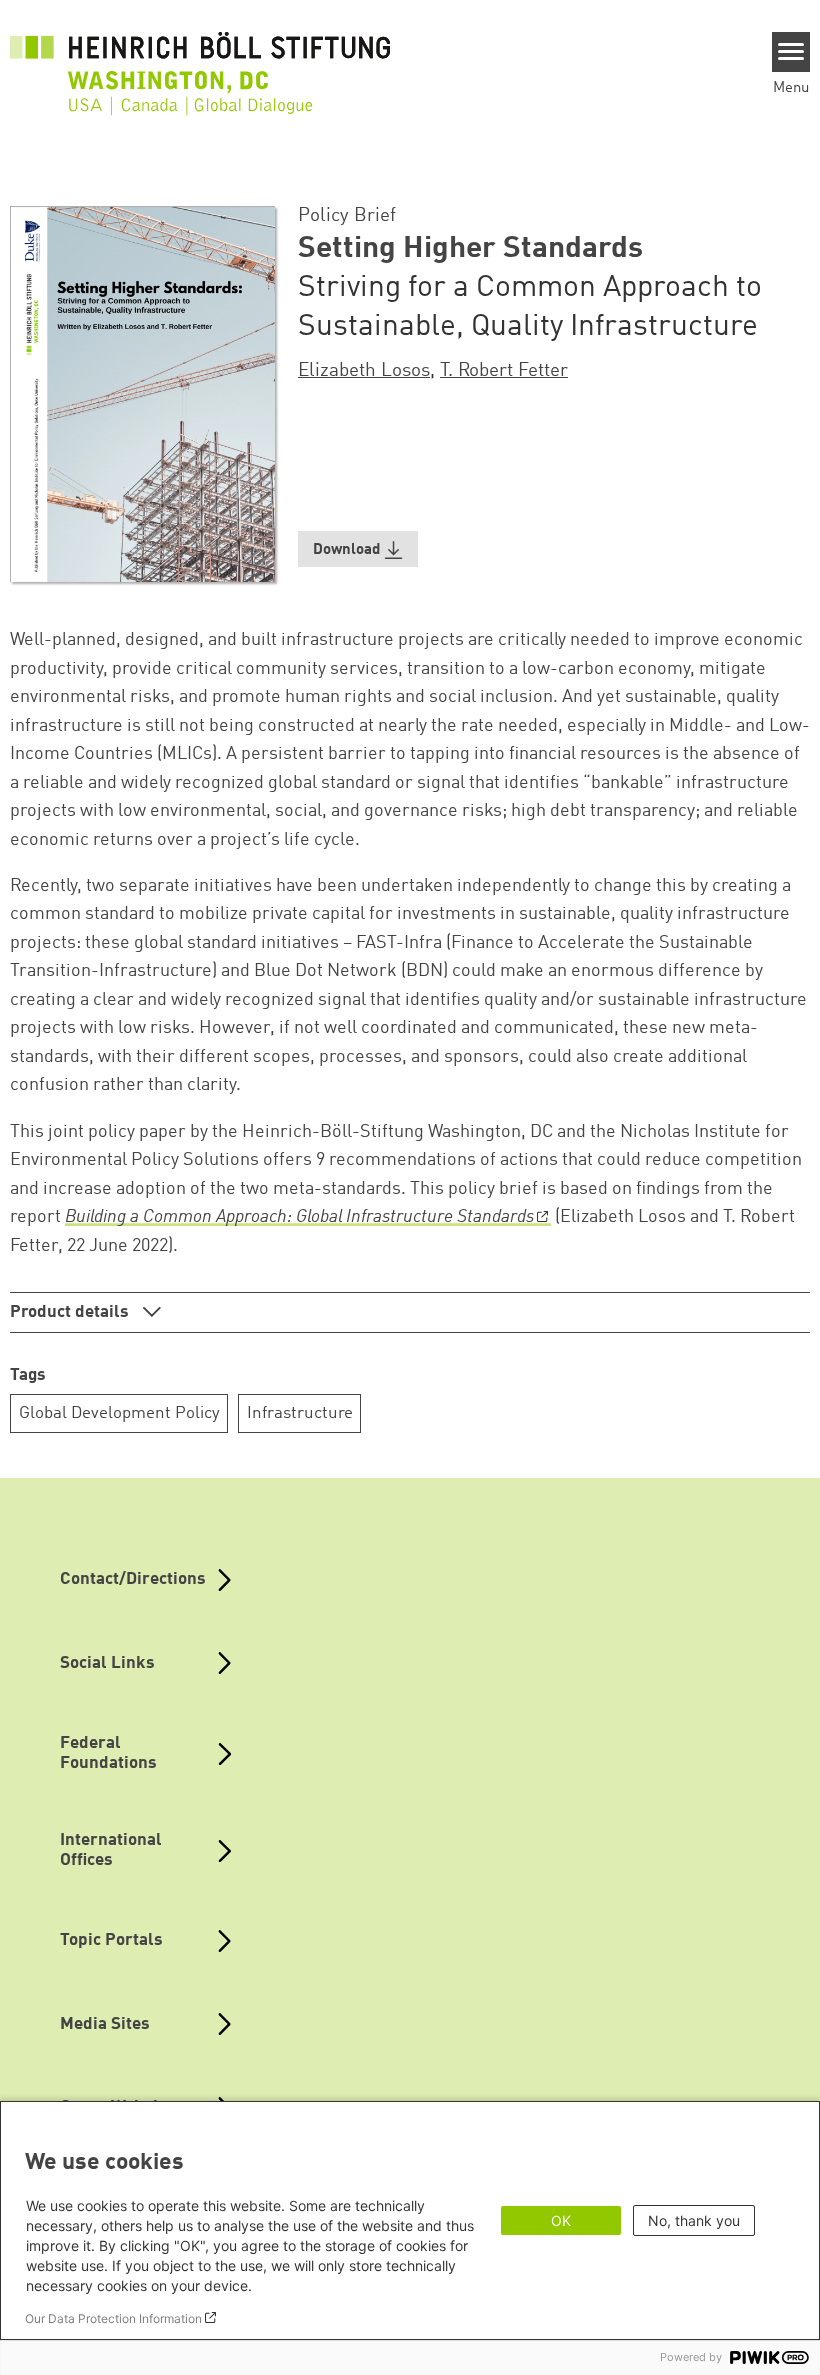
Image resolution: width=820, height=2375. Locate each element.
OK (561, 2220)
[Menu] (791, 52)
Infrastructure (300, 1413)
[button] (358, 549)
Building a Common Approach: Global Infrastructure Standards (299, 1217)
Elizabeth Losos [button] (364, 371)
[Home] (200, 62)
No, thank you (694, 2220)
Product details (71, 1312)
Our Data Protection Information (113, 2318)
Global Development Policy (119, 1413)
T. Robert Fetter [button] (504, 371)
